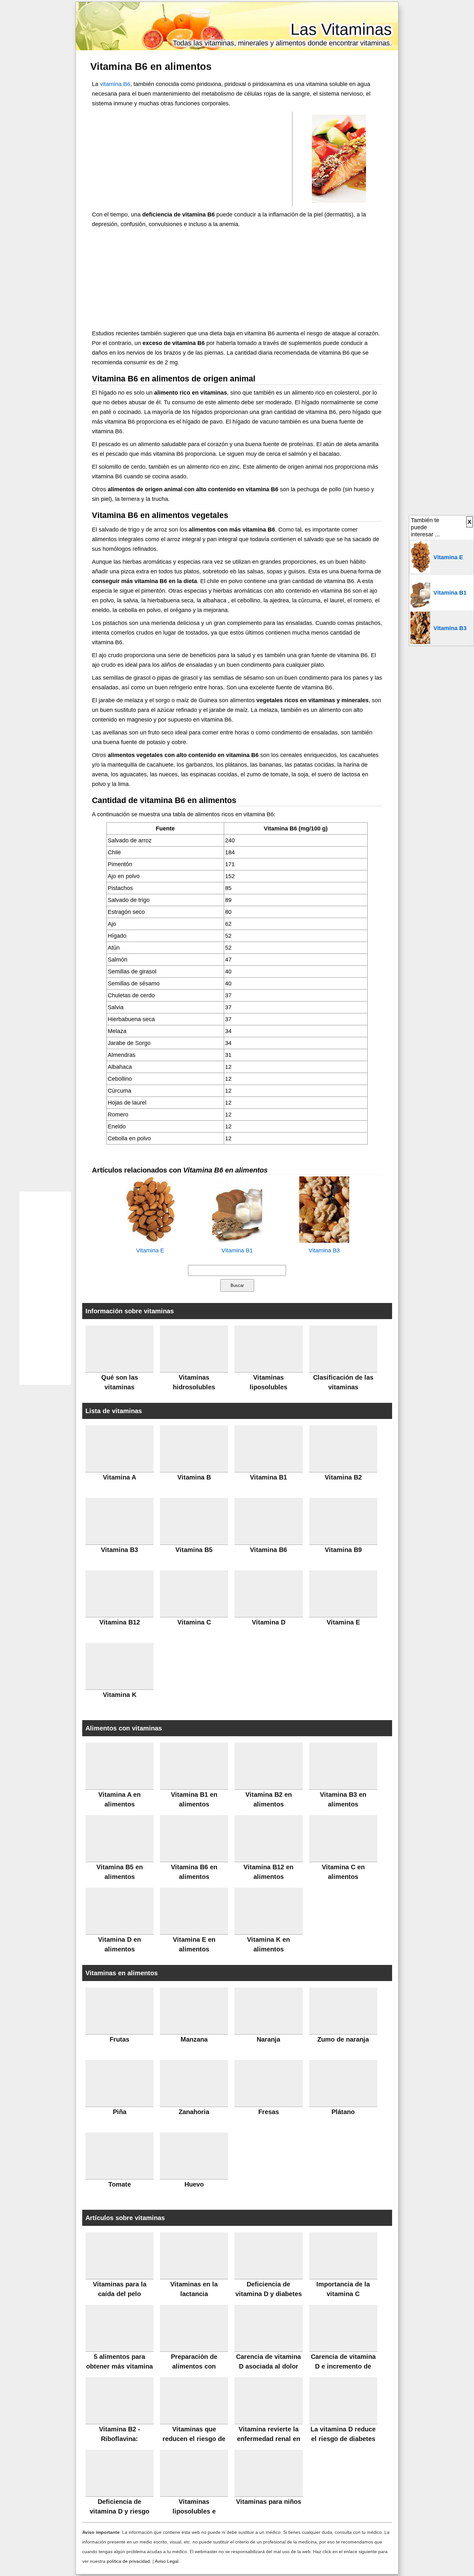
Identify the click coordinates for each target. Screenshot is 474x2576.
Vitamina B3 (324, 1250)
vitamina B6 (115, 84)
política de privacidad (128, 2561)
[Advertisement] (192, 158)
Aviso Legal (167, 2561)
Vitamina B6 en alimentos (151, 66)
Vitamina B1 (237, 1250)
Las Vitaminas (341, 29)
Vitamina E (150, 1250)
